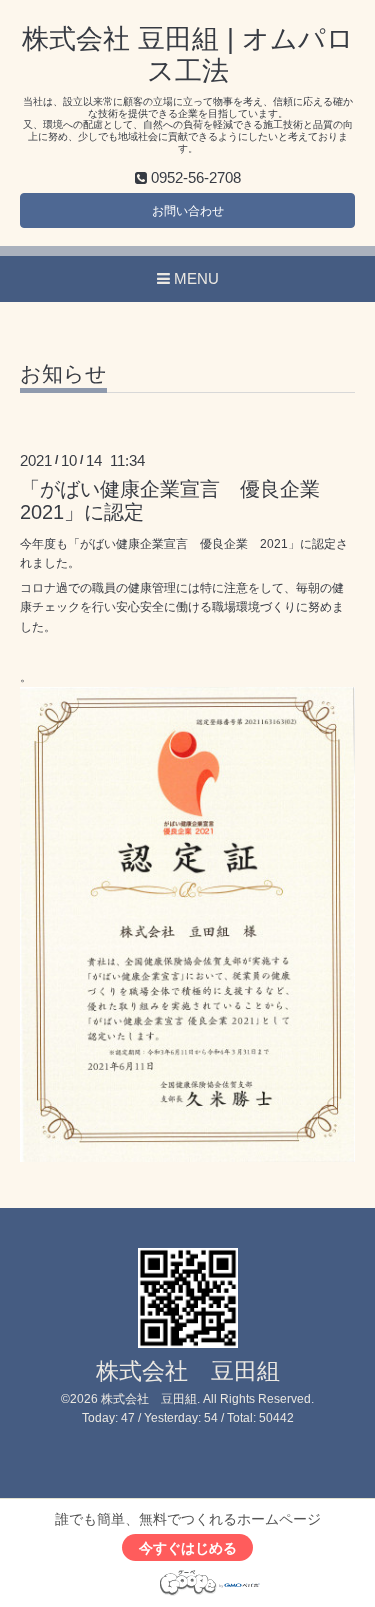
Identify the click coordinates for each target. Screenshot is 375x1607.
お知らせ (63, 374)
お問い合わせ (188, 211)
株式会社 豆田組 (188, 1371)
